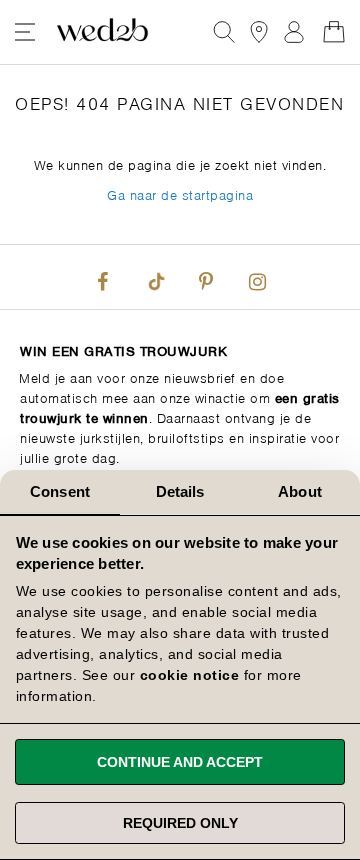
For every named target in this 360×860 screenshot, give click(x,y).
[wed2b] (102, 32)
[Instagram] (257, 277)
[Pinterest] (206, 277)
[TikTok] (154, 277)
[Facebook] (103, 277)
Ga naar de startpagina (180, 193)
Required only (180, 823)
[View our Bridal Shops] (259, 32)
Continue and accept (180, 762)
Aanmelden (294, 32)
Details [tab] (180, 491)
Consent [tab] (60, 491)
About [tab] (300, 491)
